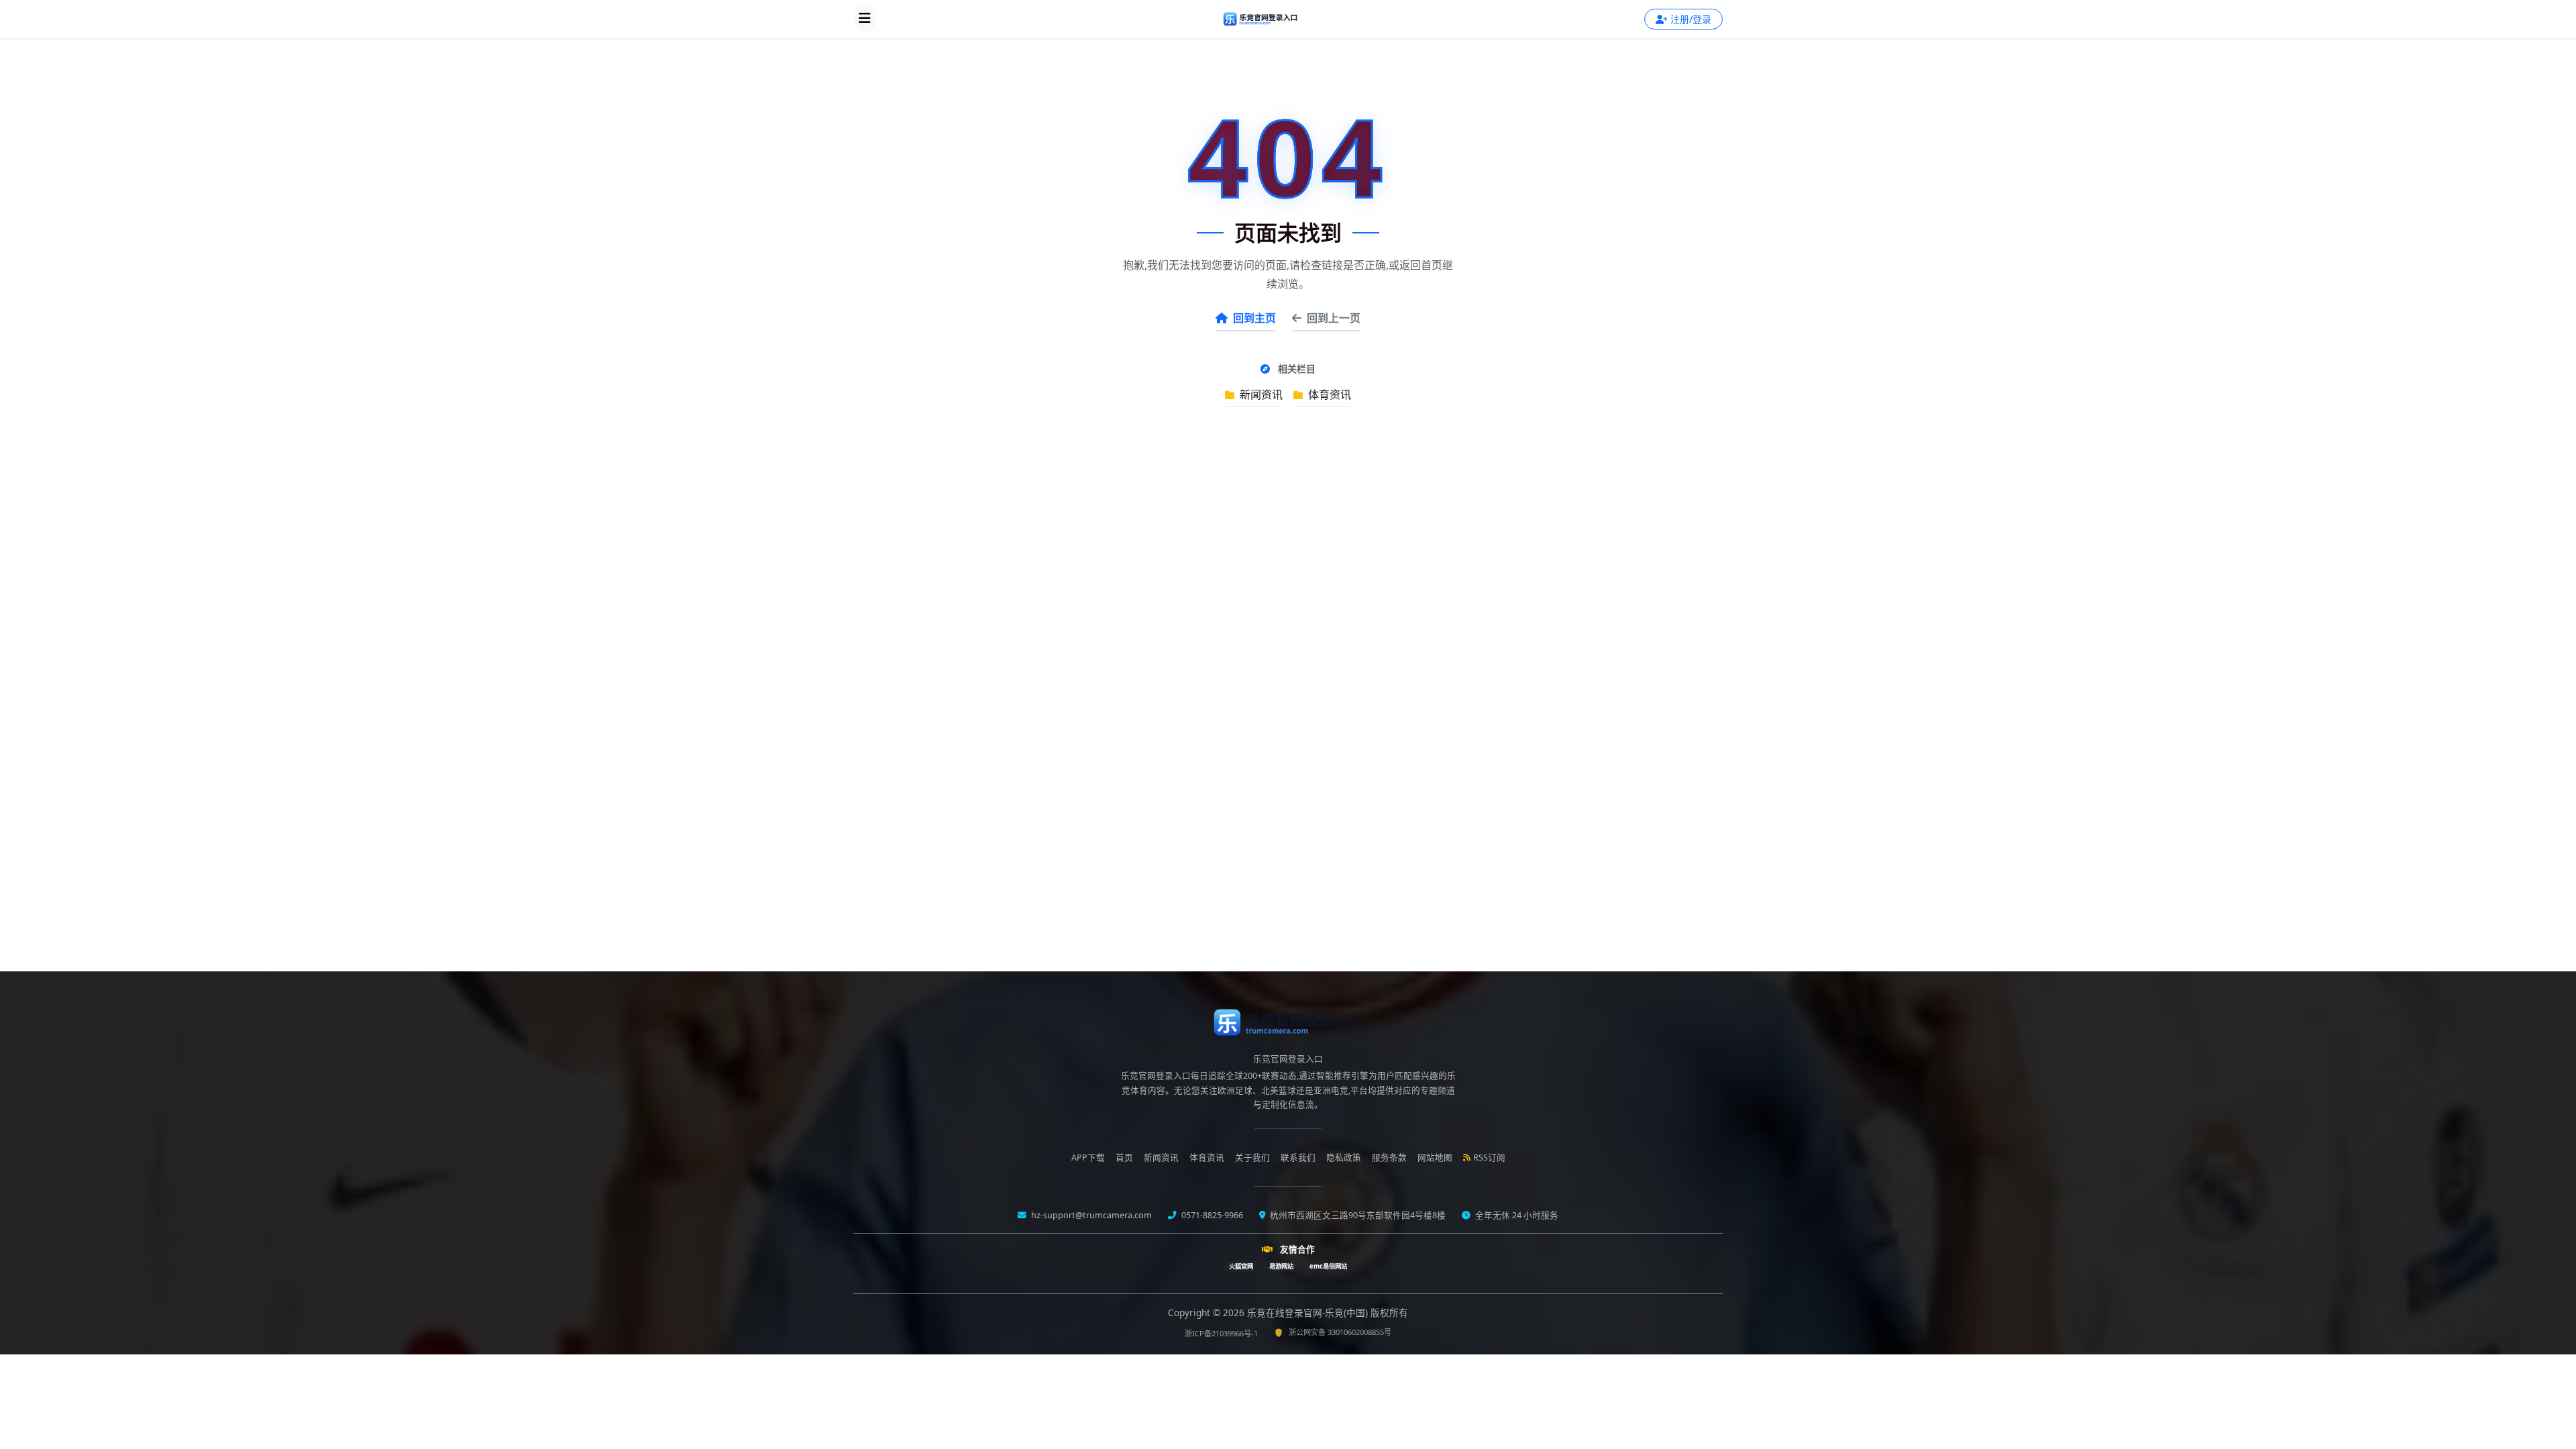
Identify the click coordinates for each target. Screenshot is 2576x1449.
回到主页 (1254, 318)
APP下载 (1088, 1158)
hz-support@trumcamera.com (1090, 1215)
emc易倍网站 (1328, 1266)
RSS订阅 (1489, 1158)
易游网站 (1281, 1266)
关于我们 (1252, 1158)
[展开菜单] (865, 19)
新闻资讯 (1260, 394)
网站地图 (1435, 1158)
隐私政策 (1344, 1158)
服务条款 (1389, 1158)
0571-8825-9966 (1211, 1215)
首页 (1124, 1158)
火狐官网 (1241, 1266)
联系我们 (1298, 1158)
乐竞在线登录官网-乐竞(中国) (1309, 1312)
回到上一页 (1334, 318)
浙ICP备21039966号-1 (1221, 1333)
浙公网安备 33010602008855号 (1340, 1332)
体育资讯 (1328, 394)
